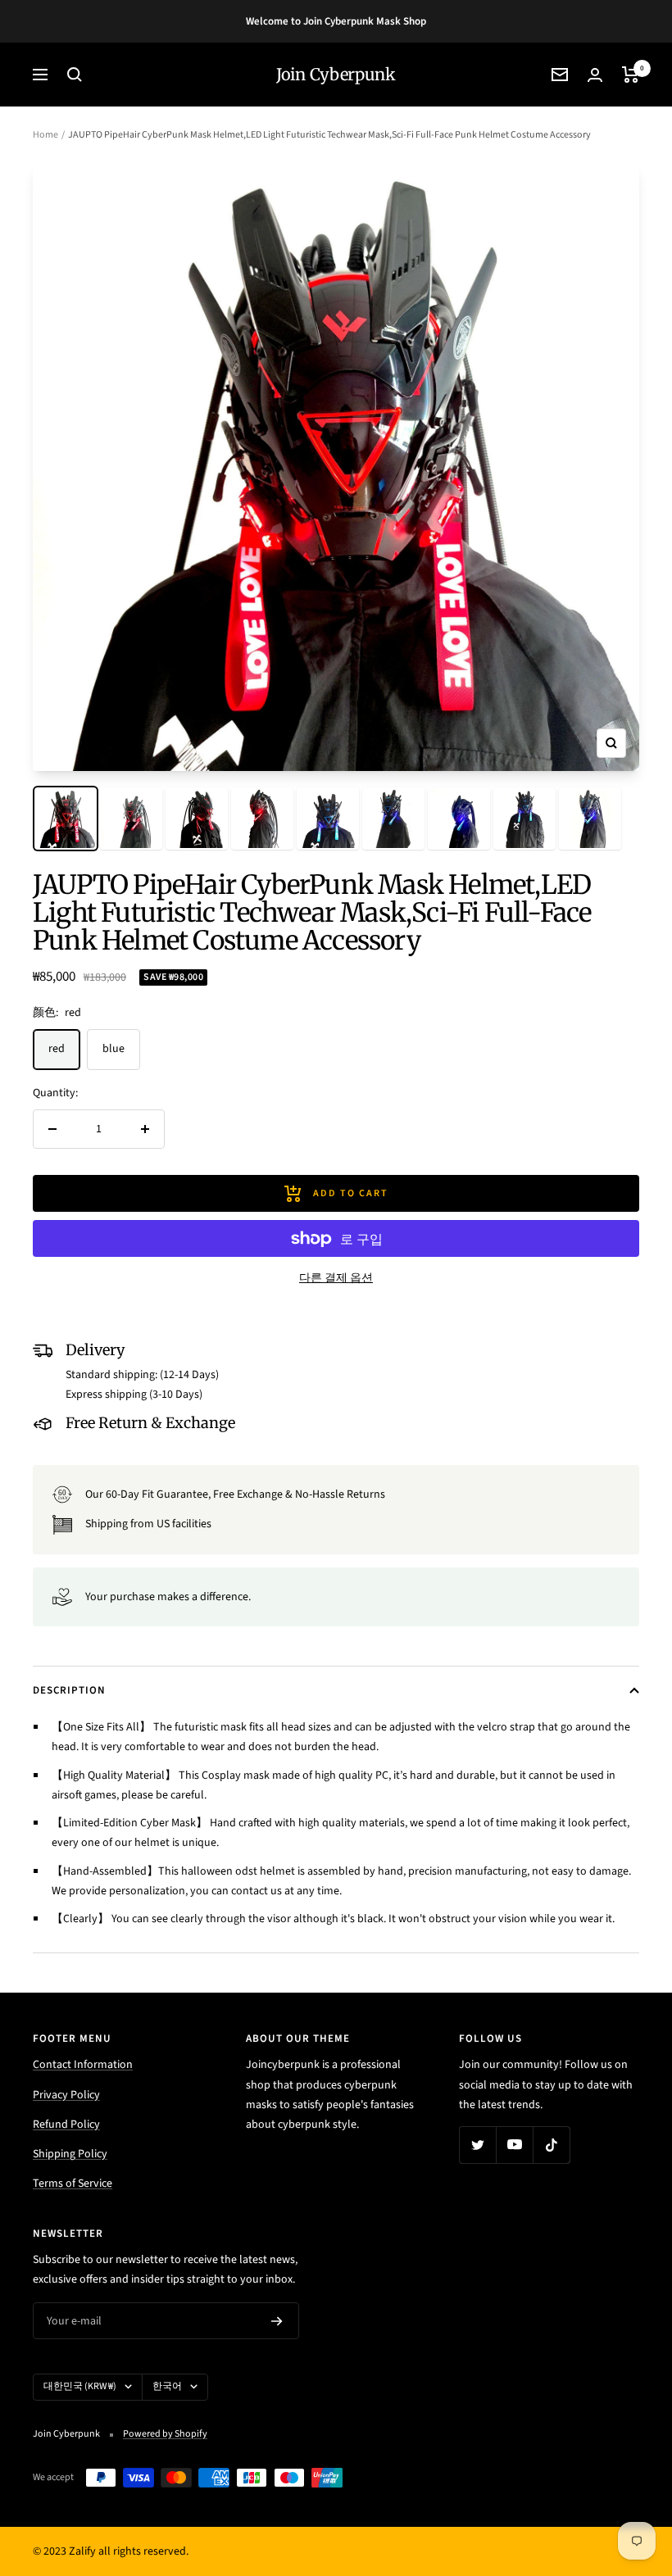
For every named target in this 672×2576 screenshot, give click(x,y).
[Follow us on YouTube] (514, 2145)
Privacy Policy (66, 2095)
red (57, 1049)
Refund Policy (66, 2125)
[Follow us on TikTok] (551, 2145)
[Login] (595, 75)
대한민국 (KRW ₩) (80, 2386)
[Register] (277, 2321)
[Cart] (631, 75)
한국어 (167, 2386)
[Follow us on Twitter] (477, 2145)
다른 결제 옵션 (336, 1278)
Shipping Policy (70, 2154)
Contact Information (83, 2065)
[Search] (75, 75)
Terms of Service (73, 2184)
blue (114, 1049)
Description (69, 1690)
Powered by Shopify (165, 2434)
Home (45, 135)
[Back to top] (603, 2465)
